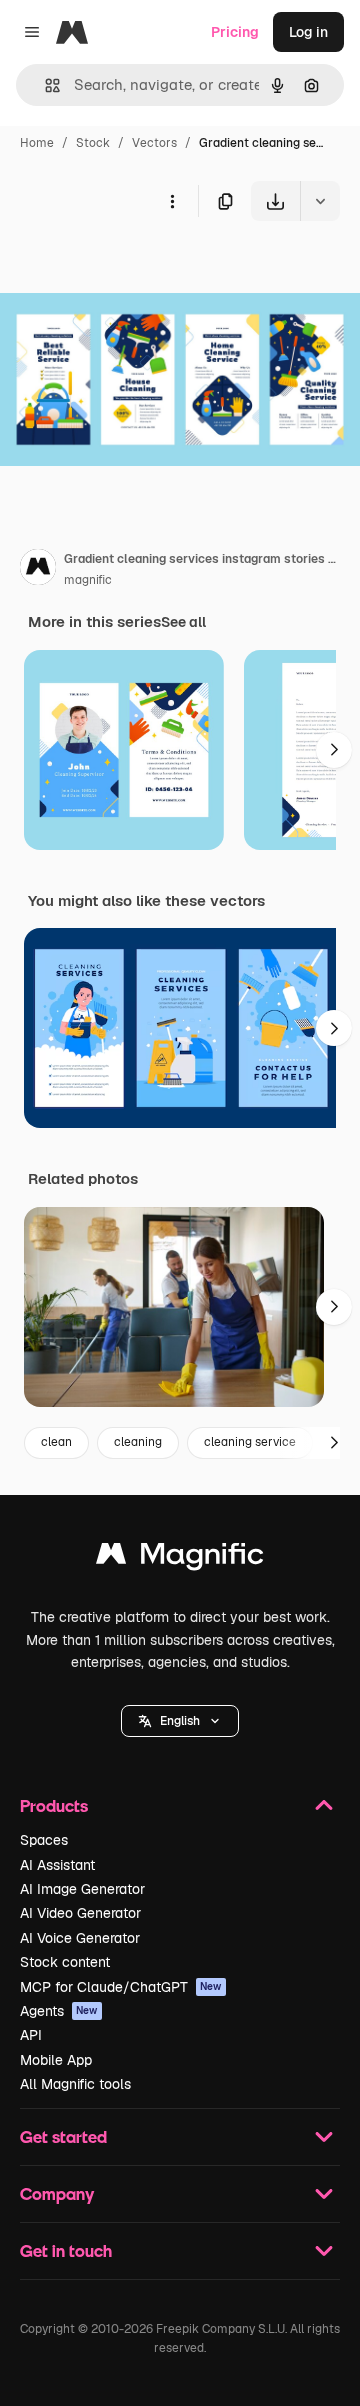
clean (56, 1442)
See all (183, 622)
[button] (180, 1721)
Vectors (154, 143)
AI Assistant (57, 1865)
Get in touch (66, 2250)
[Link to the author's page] (38, 570)
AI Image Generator (82, 1889)
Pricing (235, 32)
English (180, 1721)
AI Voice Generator (80, 1938)
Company (57, 2193)
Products (54, 1805)
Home (37, 143)
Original (128, 267)
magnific (88, 580)
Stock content (65, 1962)
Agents (59, 2011)
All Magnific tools (75, 2084)
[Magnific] (180, 1558)
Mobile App (56, 2060)
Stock (93, 143)
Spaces (44, 1840)
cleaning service (250, 1442)
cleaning (138, 1442)
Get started (63, 2136)
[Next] (334, 750)
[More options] (172, 201)
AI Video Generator (80, 1913)
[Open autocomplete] (44, 85)
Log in (308, 32)
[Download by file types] (320, 201)
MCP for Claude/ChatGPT (121, 1987)
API (31, 2035)
